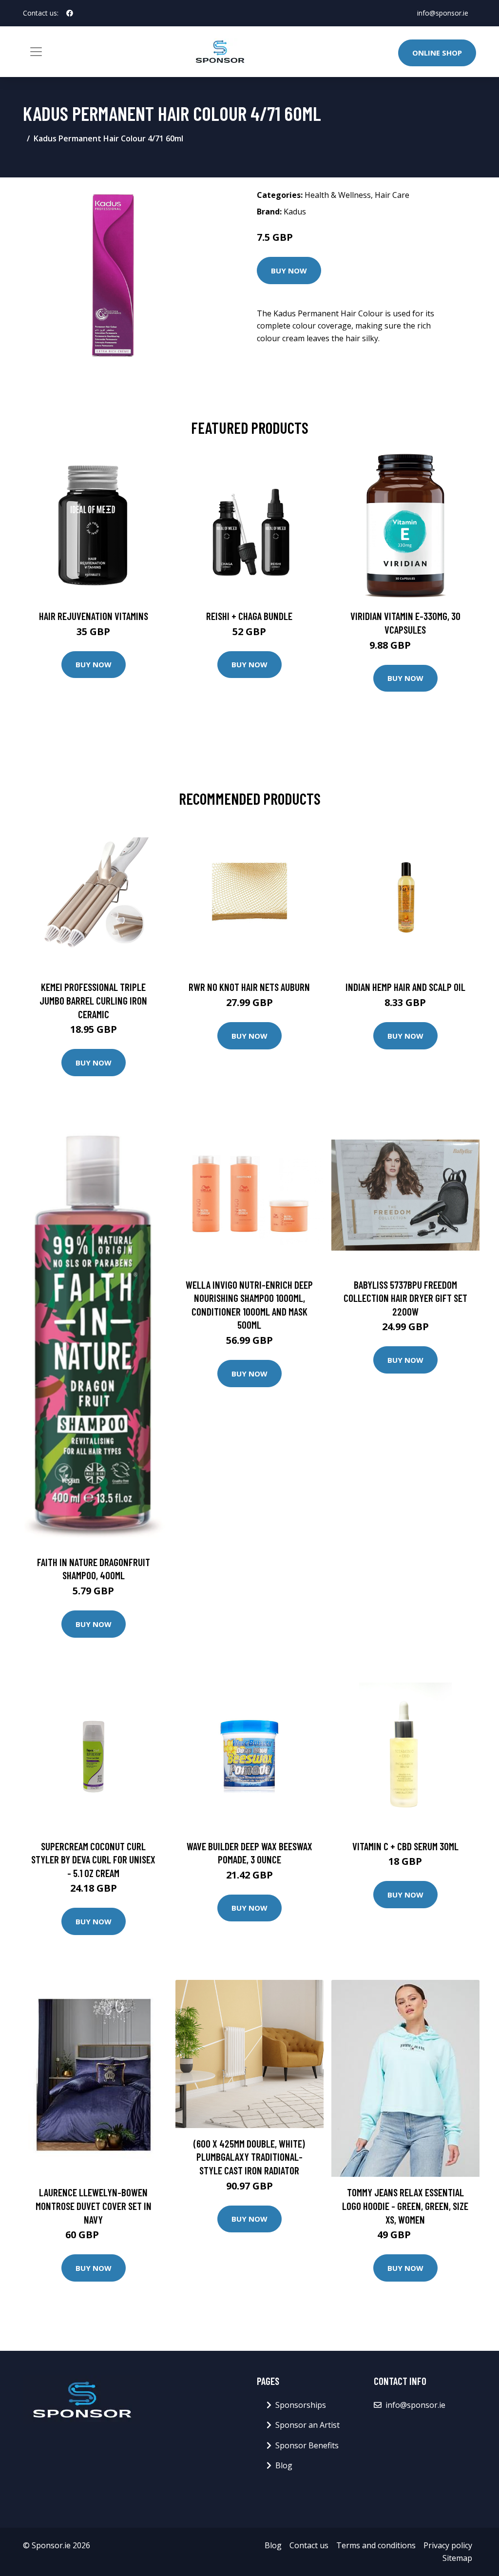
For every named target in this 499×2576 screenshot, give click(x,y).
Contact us (309, 2545)
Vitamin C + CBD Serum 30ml (405, 1846)
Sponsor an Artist (307, 2425)
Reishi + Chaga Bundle (249, 616)
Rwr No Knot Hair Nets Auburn (249, 987)
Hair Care (392, 195)
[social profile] (70, 13)
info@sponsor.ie (443, 13)
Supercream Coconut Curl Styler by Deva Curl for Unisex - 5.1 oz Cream (93, 1859)
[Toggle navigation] (36, 52)
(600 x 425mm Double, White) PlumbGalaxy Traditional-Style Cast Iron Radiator (249, 2157)
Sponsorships (301, 2405)
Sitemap (457, 2558)
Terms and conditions (376, 2545)
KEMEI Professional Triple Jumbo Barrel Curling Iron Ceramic (93, 1000)
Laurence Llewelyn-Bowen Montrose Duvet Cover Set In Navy (94, 2206)
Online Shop (437, 53)
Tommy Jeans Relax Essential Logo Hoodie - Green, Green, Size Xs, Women (405, 2206)
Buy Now (289, 271)
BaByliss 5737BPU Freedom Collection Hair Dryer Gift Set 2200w (405, 1298)
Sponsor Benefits (307, 2445)
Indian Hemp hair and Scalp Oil (405, 987)
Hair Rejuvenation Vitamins (94, 616)
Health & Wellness (338, 195)
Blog (284, 2465)
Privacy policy (448, 2545)
